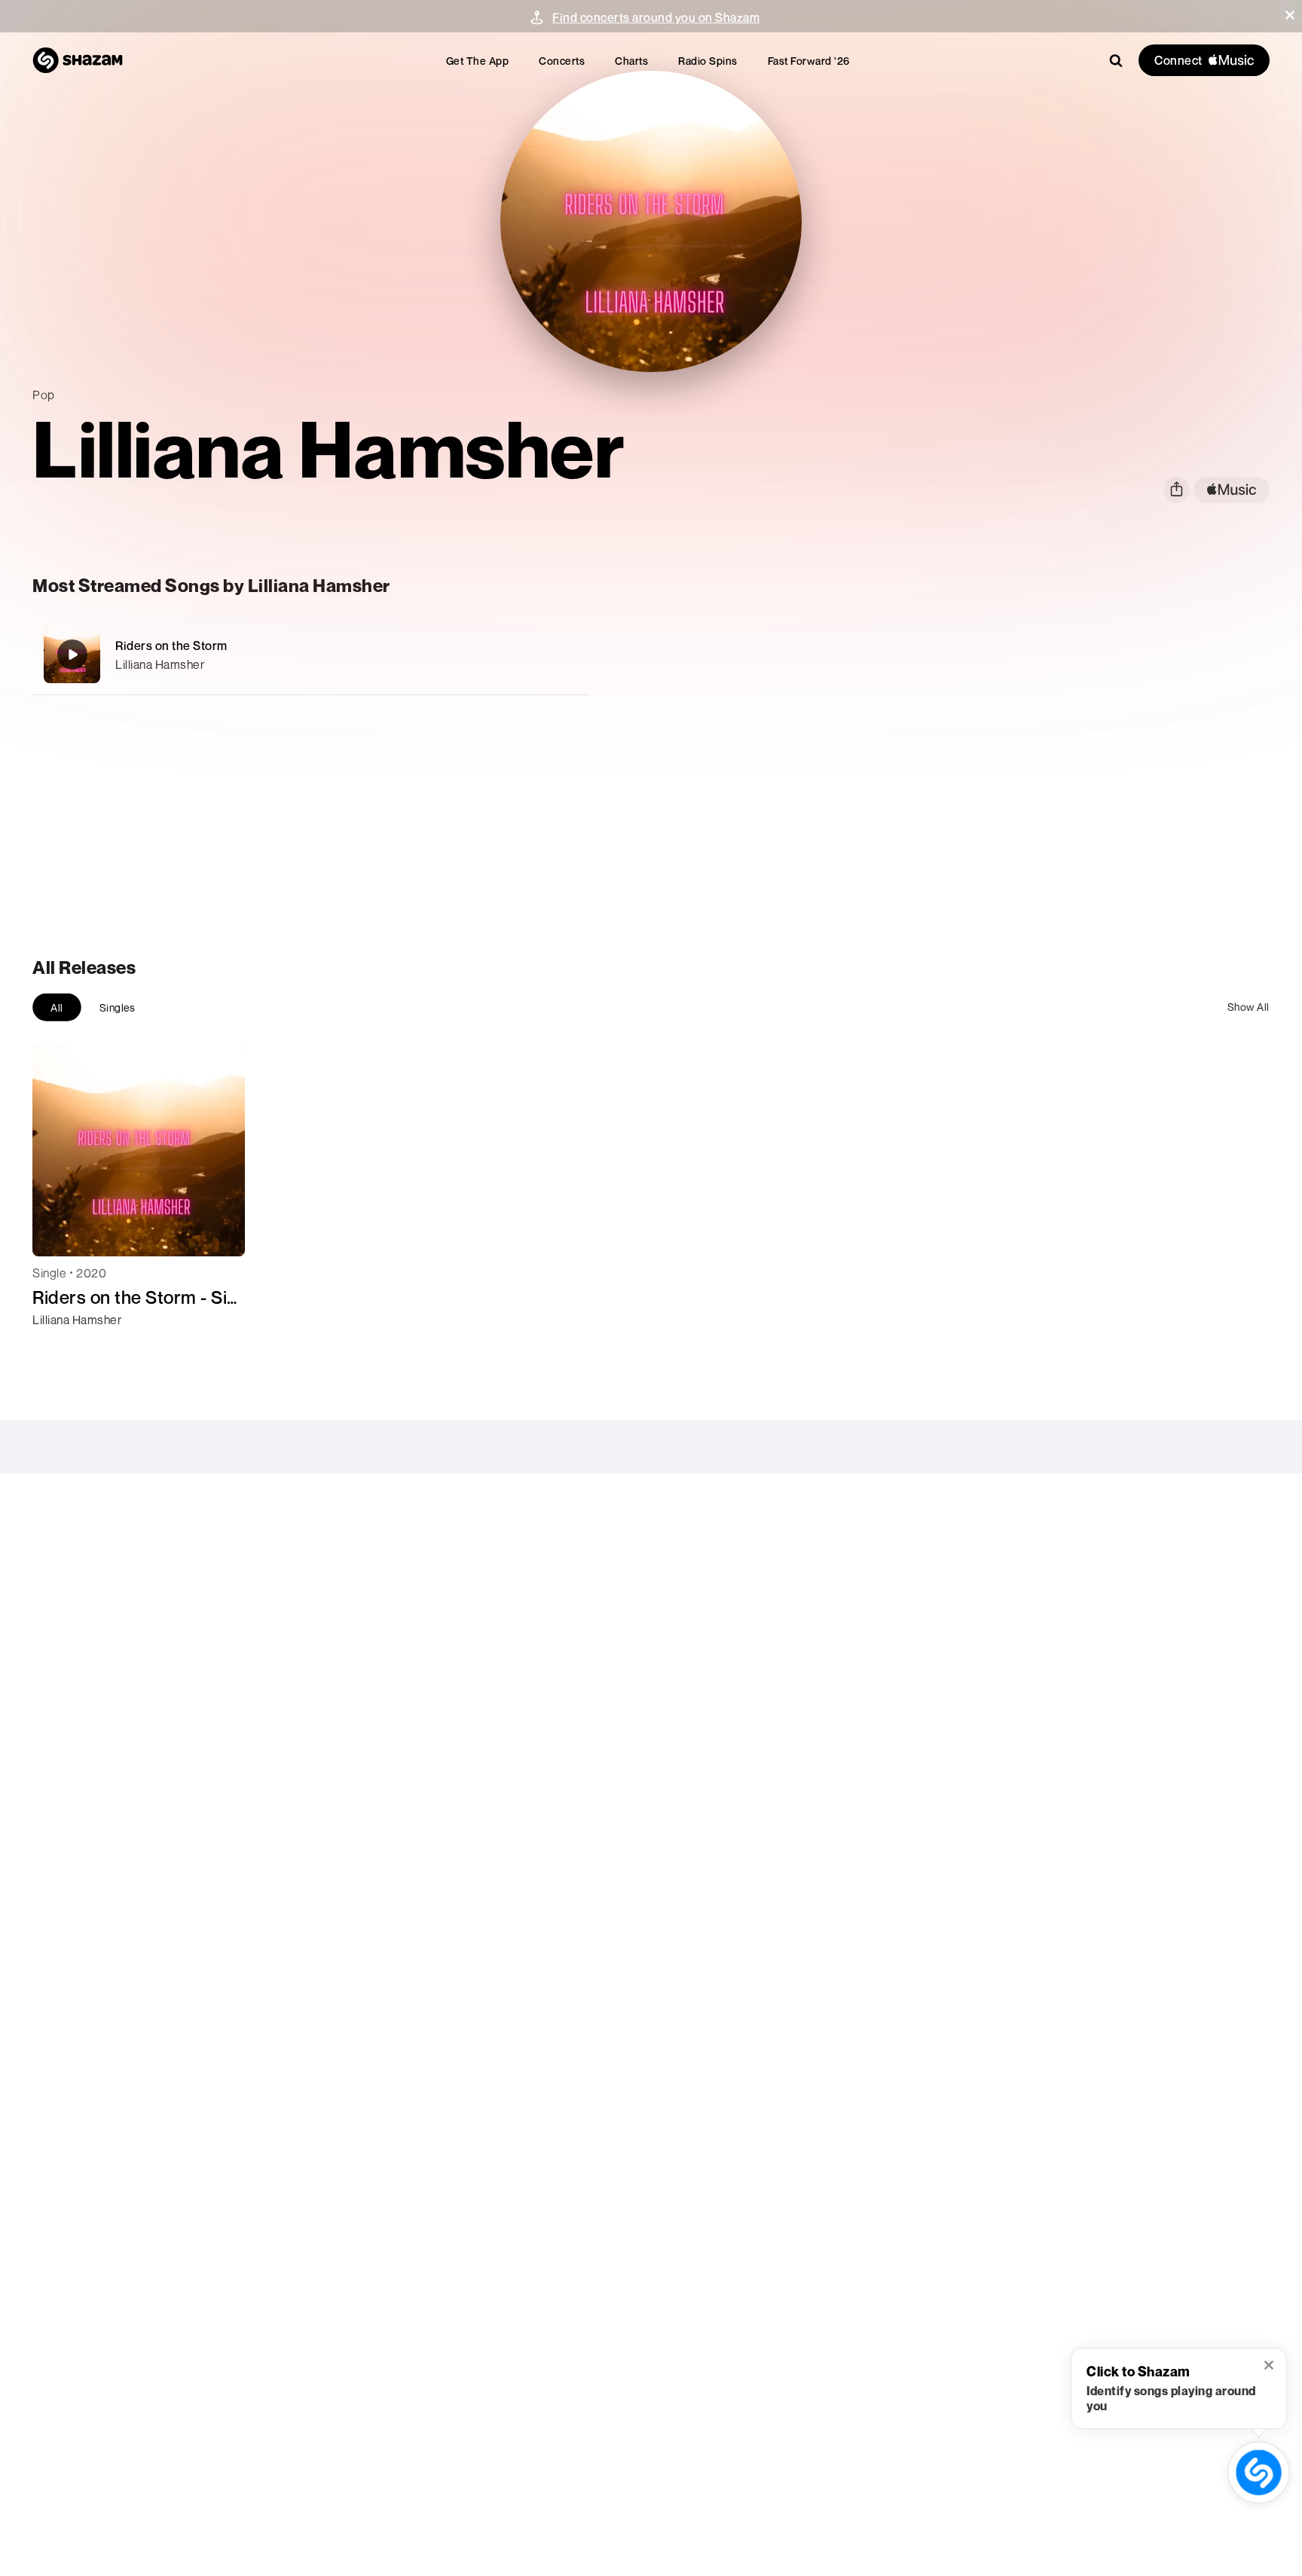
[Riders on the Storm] (311, 655)
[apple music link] (1232, 490)
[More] (527, 655)
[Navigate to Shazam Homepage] (78, 60)
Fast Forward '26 (809, 61)
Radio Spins (708, 61)
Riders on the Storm (171, 646)
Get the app (478, 61)
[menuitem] (478, 61)
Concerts (562, 61)
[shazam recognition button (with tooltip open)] (1259, 2472)
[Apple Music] (60, 1347)
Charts (631, 61)
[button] (1290, 15)
